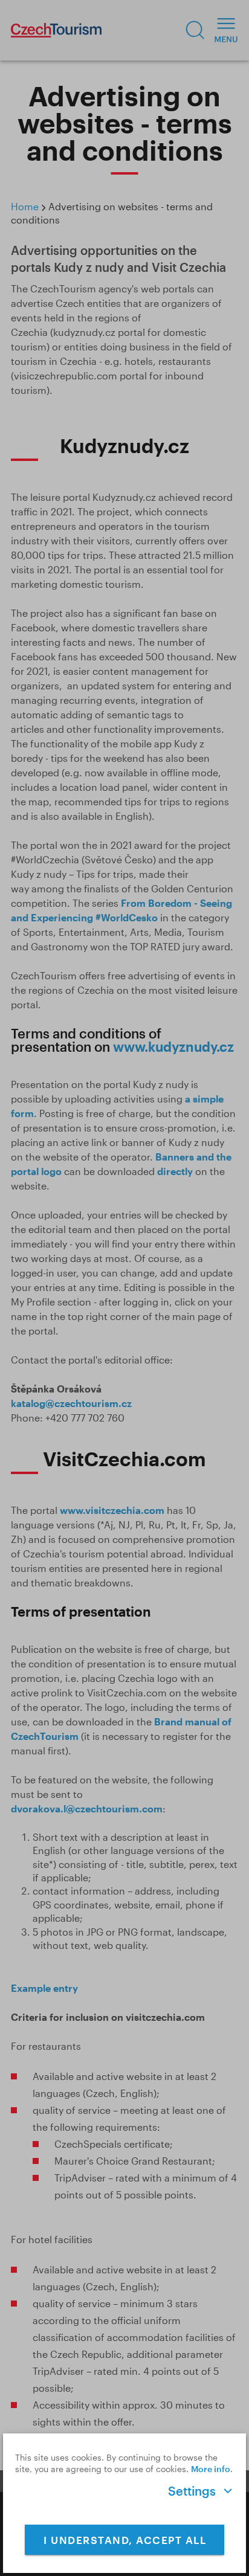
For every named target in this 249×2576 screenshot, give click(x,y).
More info (211, 2469)
